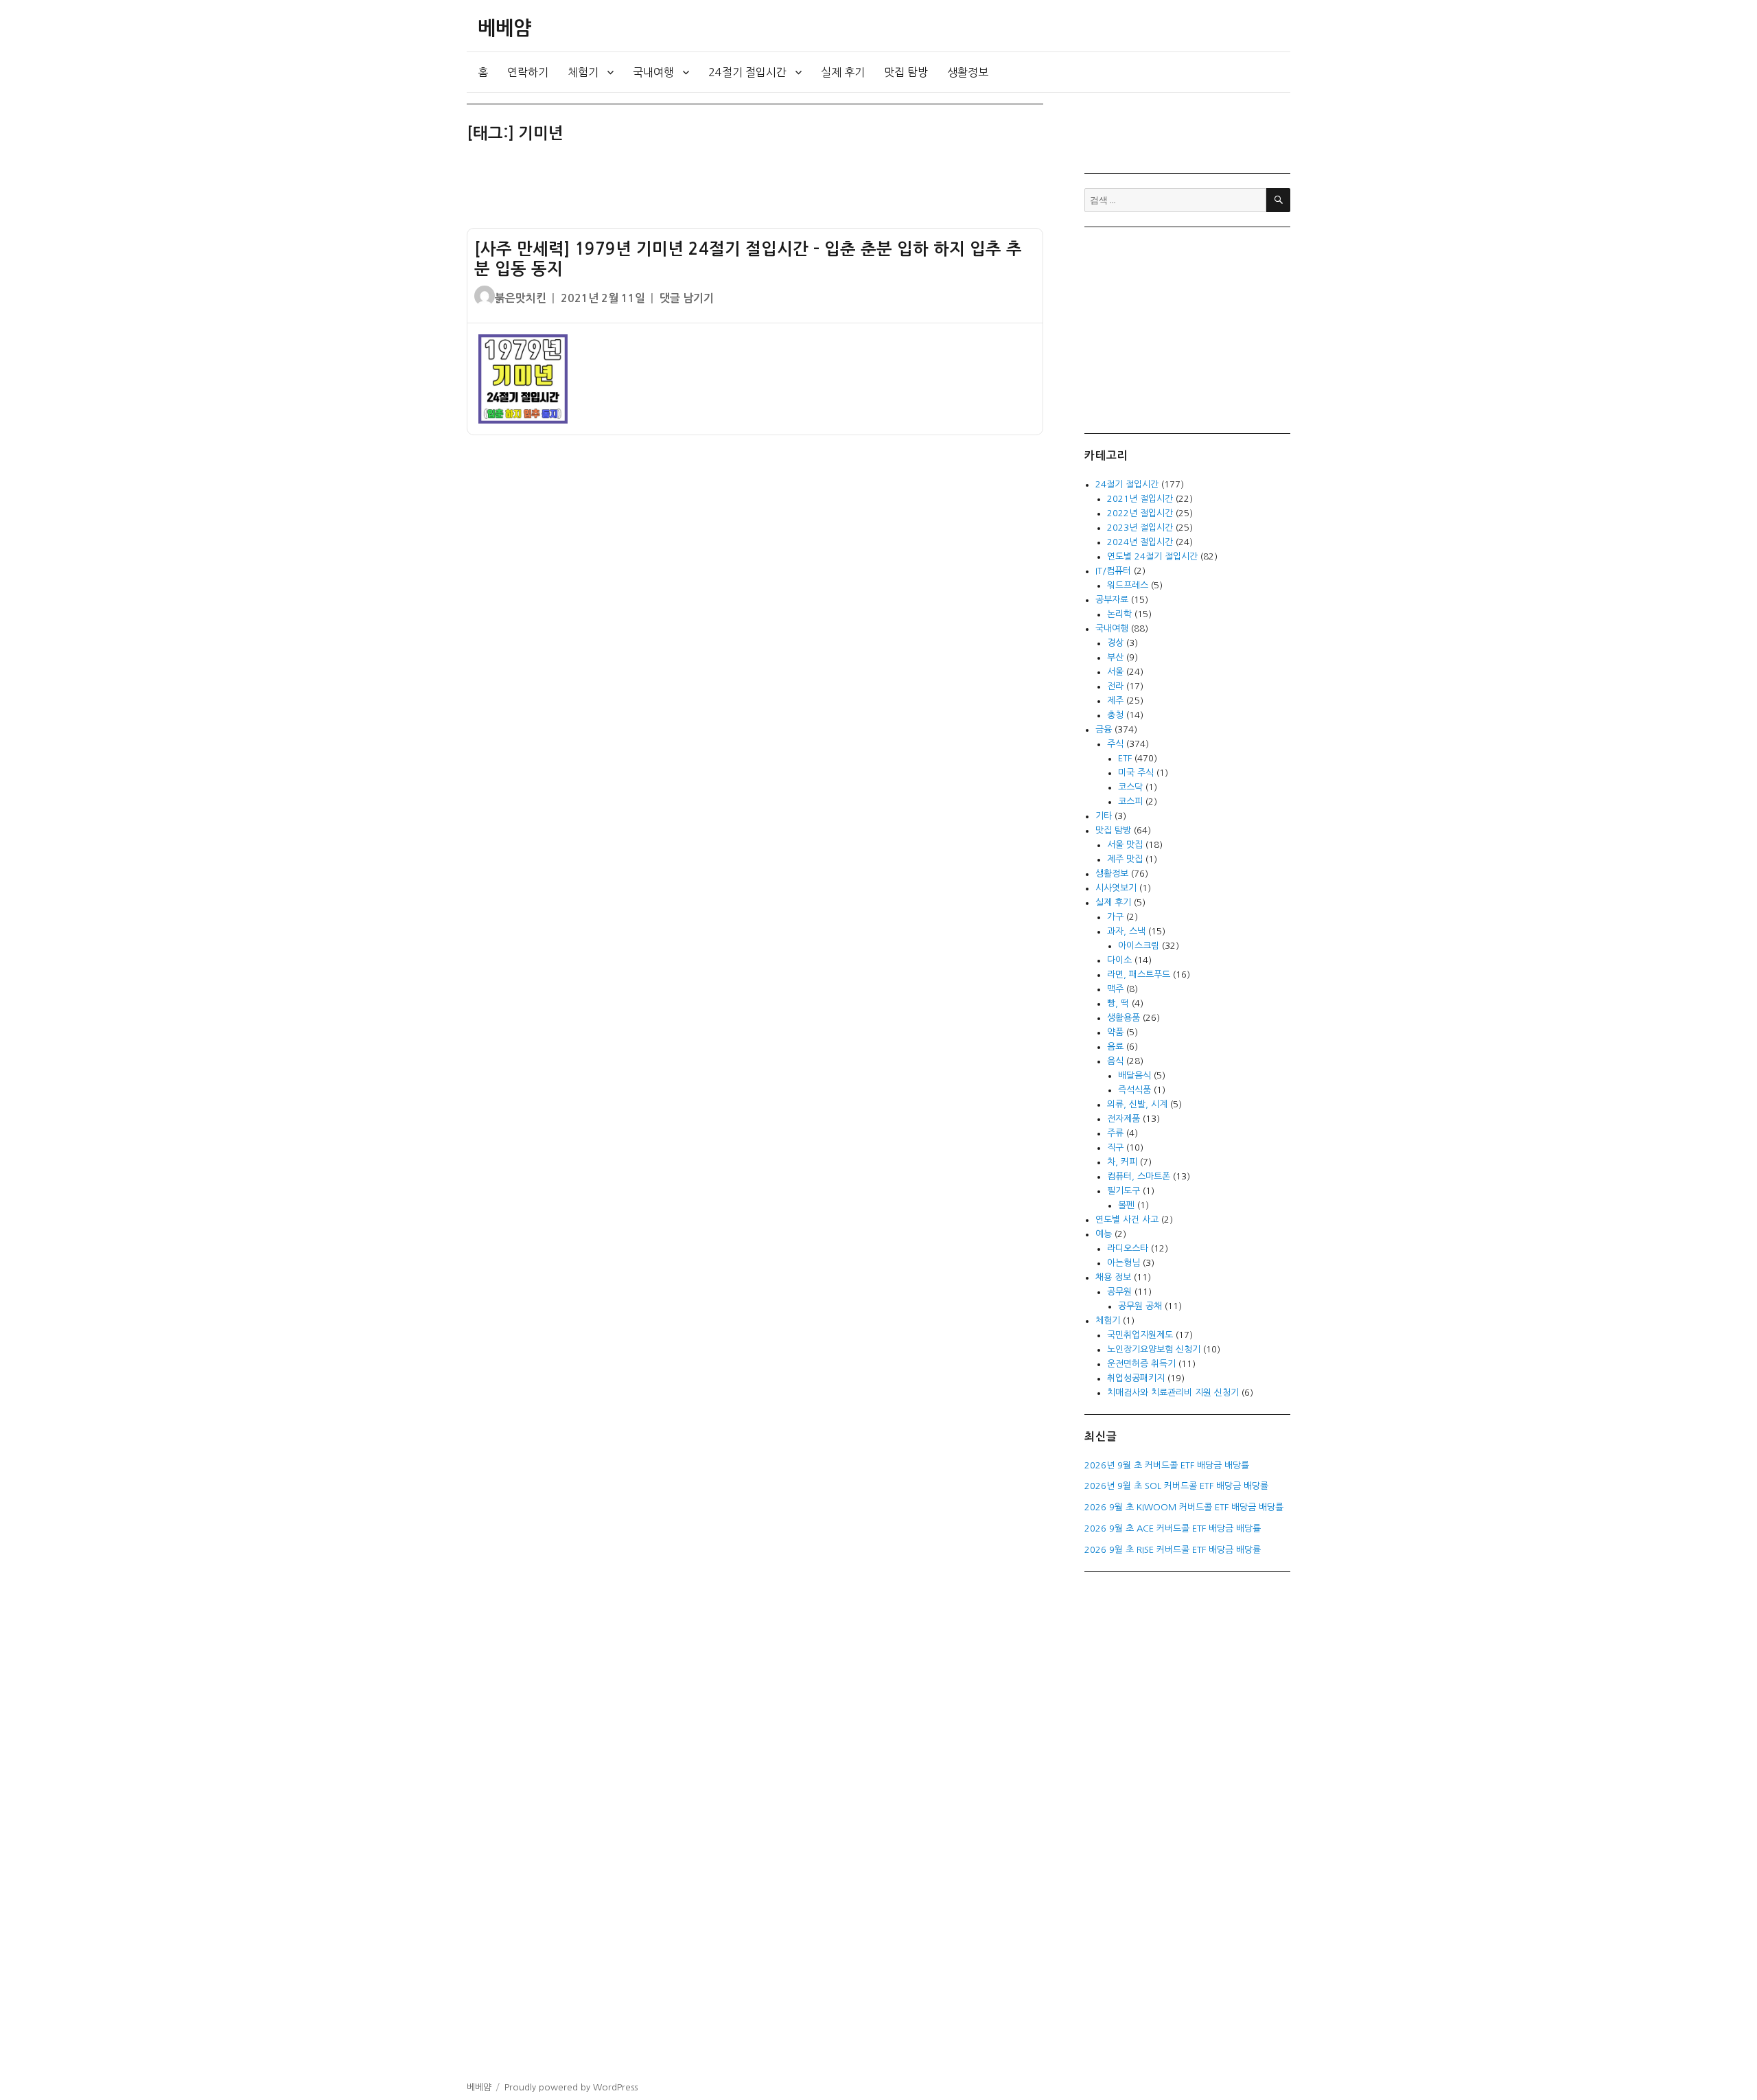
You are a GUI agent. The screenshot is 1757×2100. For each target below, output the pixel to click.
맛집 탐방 (906, 72)
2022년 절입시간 (1140, 513)
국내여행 (653, 72)
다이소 (1119, 960)
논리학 (1119, 614)
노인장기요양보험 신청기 (1154, 1349)
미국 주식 (1136, 773)
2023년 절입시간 (1140, 528)
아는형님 (1124, 1263)
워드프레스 (1128, 585)
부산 (1115, 657)
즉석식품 (1135, 1090)
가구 (1115, 917)
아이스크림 (1139, 946)
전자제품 (1124, 1119)
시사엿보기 (1116, 888)
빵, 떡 (1118, 1003)
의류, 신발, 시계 (1137, 1104)
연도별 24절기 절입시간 (1152, 556)
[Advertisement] (758, 192)
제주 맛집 (1125, 859)
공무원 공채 (1140, 1306)
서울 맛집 (1125, 845)
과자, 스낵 (1126, 931)
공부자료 (1112, 600)
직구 (1115, 1147)
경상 (1115, 643)
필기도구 (1124, 1191)
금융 (1104, 729)
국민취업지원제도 (1140, 1335)
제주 (1115, 701)
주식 (1115, 744)
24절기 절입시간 (747, 72)
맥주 (1115, 989)
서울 (1115, 672)
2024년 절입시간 (1140, 542)
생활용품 (1124, 1018)
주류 (1115, 1133)
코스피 (1130, 801)
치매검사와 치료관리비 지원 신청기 (1173, 1393)
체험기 (583, 72)
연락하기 (528, 72)
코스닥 (1130, 787)
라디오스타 (1128, 1248)
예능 (1104, 1234)
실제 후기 (843, 72)
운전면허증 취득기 (1141, 1364)
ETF (1125, 758)
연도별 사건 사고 (1127, 1220)
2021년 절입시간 (1140, 499)
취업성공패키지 (1136, 1378)
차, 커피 (1122, 1162)
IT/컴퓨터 (1113, 571)
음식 (1115, 1061)
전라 (1115, 686)
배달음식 (1135, 1075)
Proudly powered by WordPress (571, 2087)
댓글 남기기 (687, 298)
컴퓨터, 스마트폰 (1139, 1176)
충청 (1115, 715)
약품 (1115, 1032)
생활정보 (968, 72)
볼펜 (1126, 1205)
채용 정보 (1113, 1277)
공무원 (1119, 1292)
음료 (1115, 1047)
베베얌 (504, 28)
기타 (1104, 816)
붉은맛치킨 (521, 298)
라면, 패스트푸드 (1139, 974)
